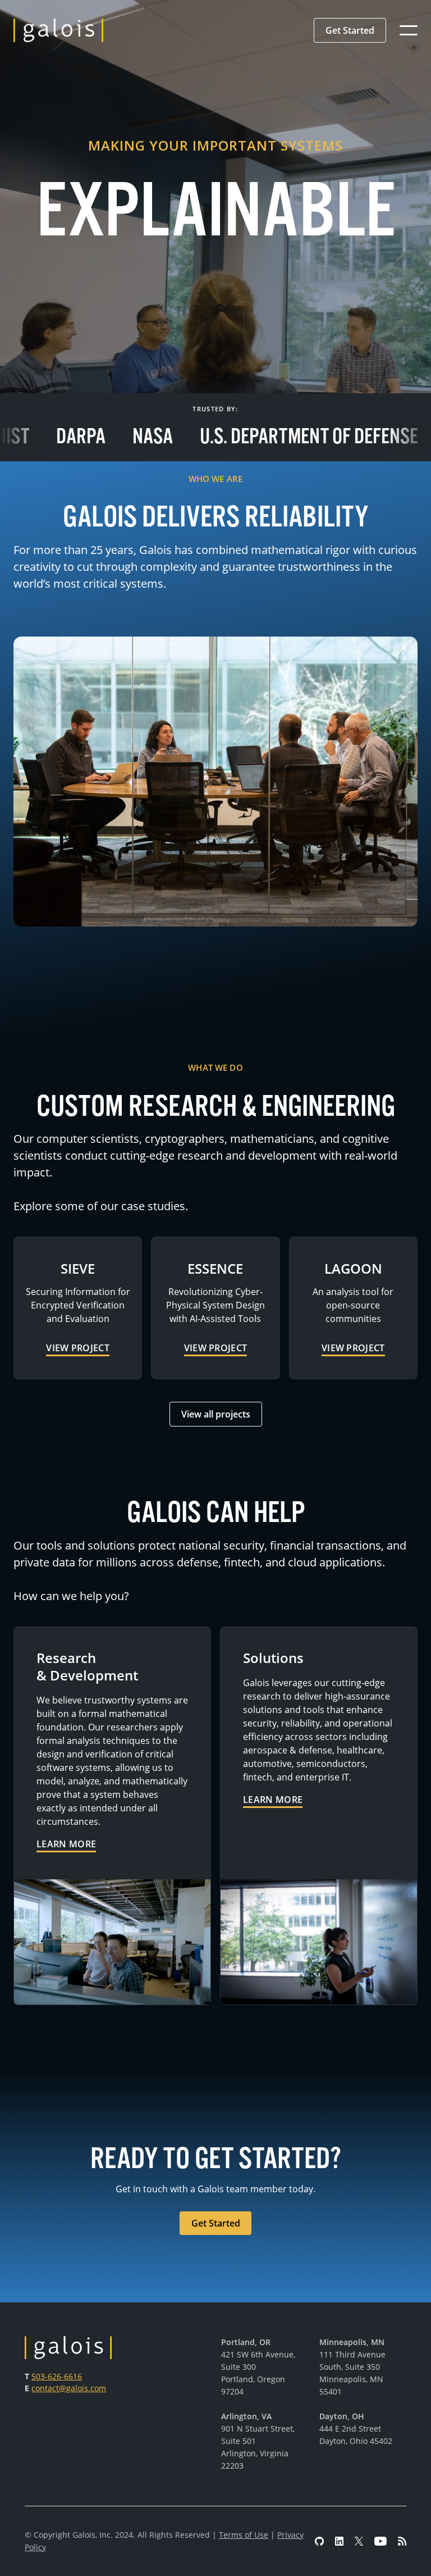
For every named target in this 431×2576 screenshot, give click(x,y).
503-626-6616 (57, 2376)
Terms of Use (244, 2535)
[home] (58, 30)
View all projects (216, 1414)
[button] (350, 30)
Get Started (350, 30)
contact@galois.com (69, 2388)
